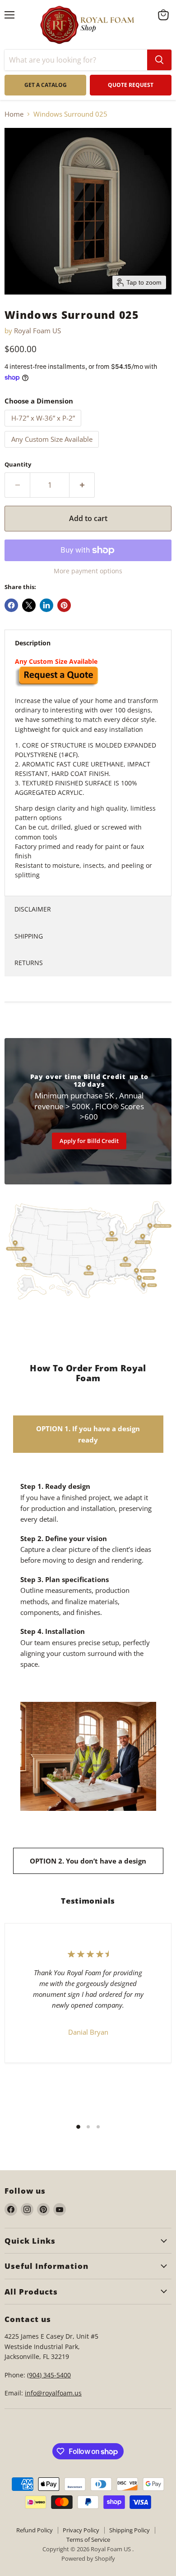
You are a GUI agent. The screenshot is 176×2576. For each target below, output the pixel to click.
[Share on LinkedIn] (46, 605)
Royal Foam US (37, 331)
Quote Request (51, 1684)
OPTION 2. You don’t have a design (88, 1861)
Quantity (18, 465)
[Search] (159, 60)
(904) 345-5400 (49, 2375)
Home (14, 114)
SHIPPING (29, 936)
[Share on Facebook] (11, 605)
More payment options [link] (88, 571)
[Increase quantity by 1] (82, 485)
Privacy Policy (81, 2530)
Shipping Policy (130, 2530)
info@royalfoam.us (53, 2393)
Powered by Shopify (88, 2558)
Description (33, 643)
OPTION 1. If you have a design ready (88, 1434)
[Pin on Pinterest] (64, 605)
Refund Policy (35, 2530)
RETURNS (29, 963)
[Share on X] (29, 605)
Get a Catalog (46, 85)
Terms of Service (88, 2540)
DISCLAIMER (33, 909)
